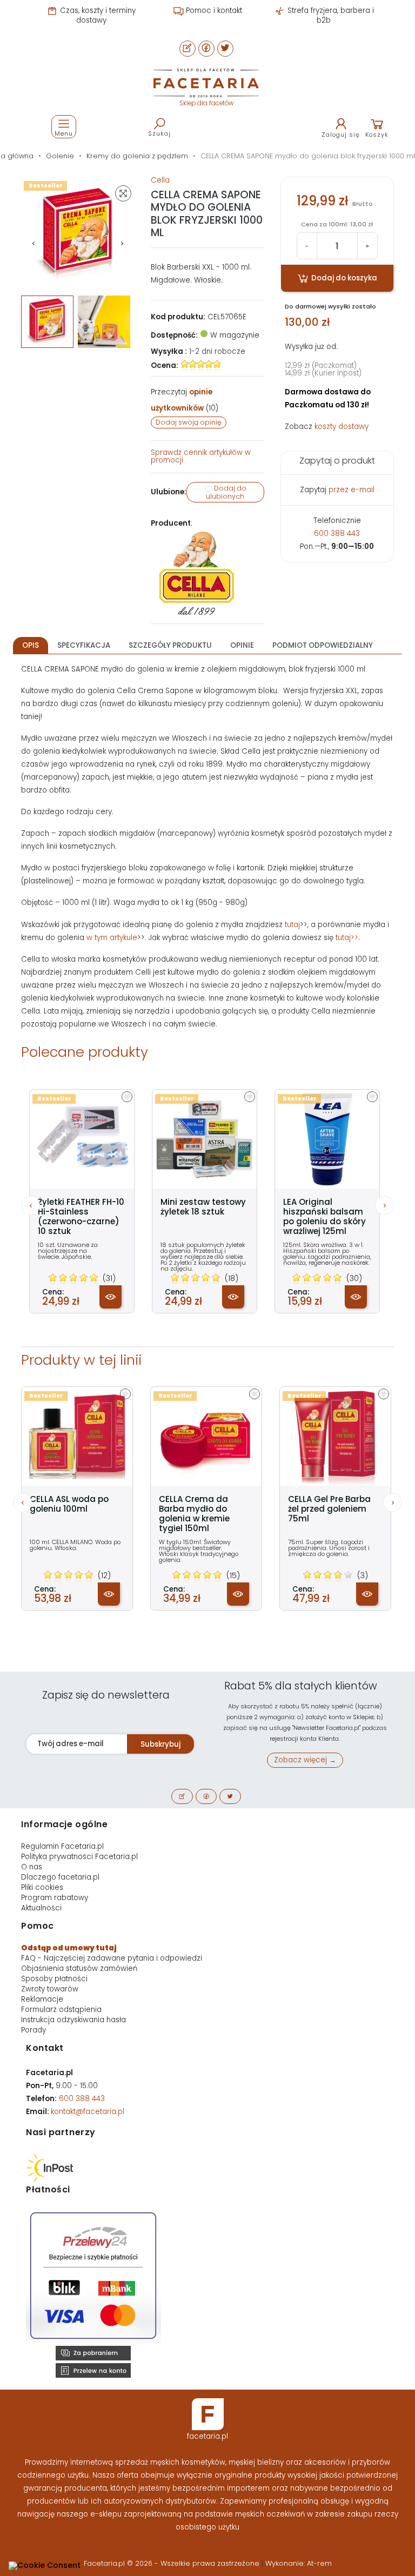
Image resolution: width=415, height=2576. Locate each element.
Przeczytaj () (185, 400)
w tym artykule (112, 938)
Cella (160, 180)
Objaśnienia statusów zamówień (79, 1968)
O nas (32, 1867)
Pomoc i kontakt (213, 11)
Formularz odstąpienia (61, 2010)
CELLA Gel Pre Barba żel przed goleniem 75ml (329, 1509)
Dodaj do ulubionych (226, 492)
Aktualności (41, 1908)
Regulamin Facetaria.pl (62, 1846)
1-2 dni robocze (217, 351)
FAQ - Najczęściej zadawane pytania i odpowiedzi (112, 1958)
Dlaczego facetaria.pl (60, 1877)
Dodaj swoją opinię (189, 422)
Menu (64, 133)
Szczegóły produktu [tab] (170, 645)
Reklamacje (42, 1999)
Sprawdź (201, 456)
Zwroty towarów (50, 1989)
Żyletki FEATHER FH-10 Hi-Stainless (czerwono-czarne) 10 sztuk (81, 1217)
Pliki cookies (42, 1887)
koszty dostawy (342, 427)
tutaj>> (347, 938)
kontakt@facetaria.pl (88, 2112)
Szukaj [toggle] (159, 133)
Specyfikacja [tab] (84, 645)
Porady (34, 2030)
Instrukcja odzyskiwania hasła (73, 2020)
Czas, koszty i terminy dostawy (97, 15)
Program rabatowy (55, 1898)
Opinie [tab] (242, 645)
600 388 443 (337, 534)
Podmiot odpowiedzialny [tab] (323, 645)
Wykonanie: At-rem (299, 2563)
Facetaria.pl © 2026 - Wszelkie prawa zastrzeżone (173, 2563)
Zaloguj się (341, 135)
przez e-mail (352, 490)
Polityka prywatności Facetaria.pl (79, 1857)
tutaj (292, 925)
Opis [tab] (31, 645)
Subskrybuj (160, 1744)
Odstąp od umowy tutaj (69, 1948)
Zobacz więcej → (305, 1760)
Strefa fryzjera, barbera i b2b (330, 15)
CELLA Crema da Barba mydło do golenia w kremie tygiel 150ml (194, 1514)
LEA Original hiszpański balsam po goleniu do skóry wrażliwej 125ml (324, 1217)
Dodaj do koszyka (343, 278)
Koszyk (377, 135)
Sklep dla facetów (206, 103)
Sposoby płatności (54, 1979)
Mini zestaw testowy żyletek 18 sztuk (203, 1207)
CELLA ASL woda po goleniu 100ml (69, 1504)
